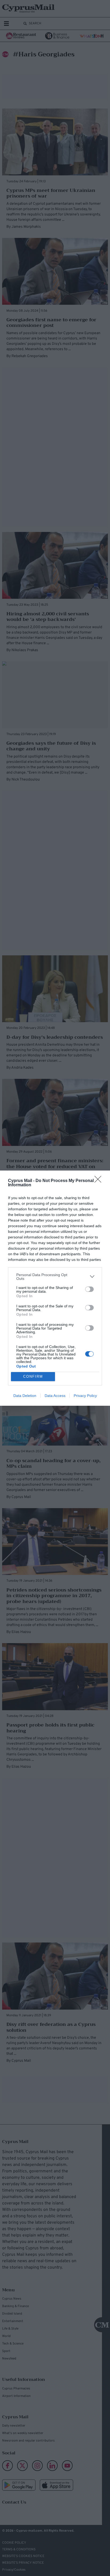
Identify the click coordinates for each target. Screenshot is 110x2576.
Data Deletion (25, 1396)
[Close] (100, 1181)
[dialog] (55, 1288)
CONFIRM (33, 1376)
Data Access (55, 1396)
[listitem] (55, 1277)
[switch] (89, 1289)
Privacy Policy (85, 1396)
